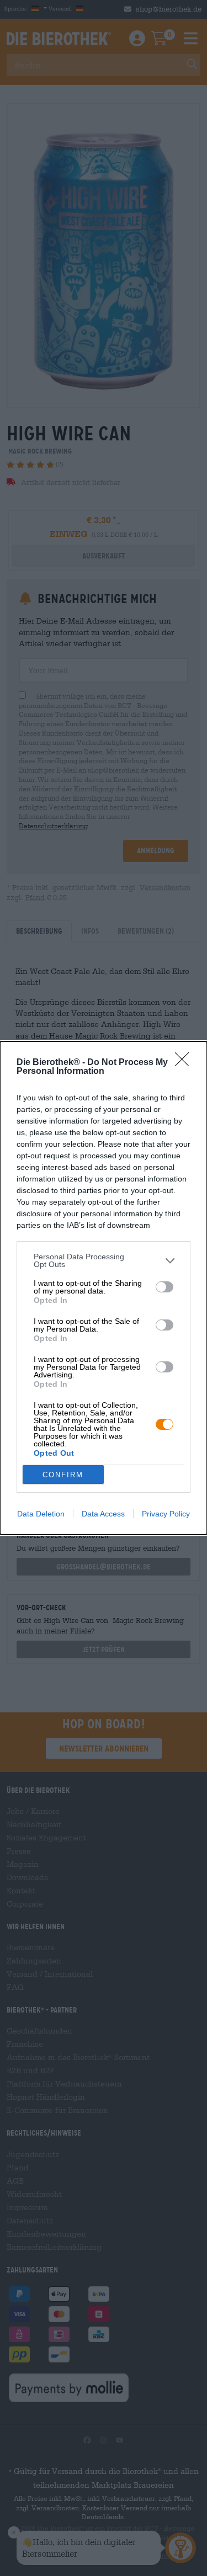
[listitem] (104, 1260)
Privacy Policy (166, 1514)
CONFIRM (63, 1475)
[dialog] (104, 1288)
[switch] (164, 1287)
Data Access (103, 1514)
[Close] (185, 1063)
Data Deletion (41, 1514)
